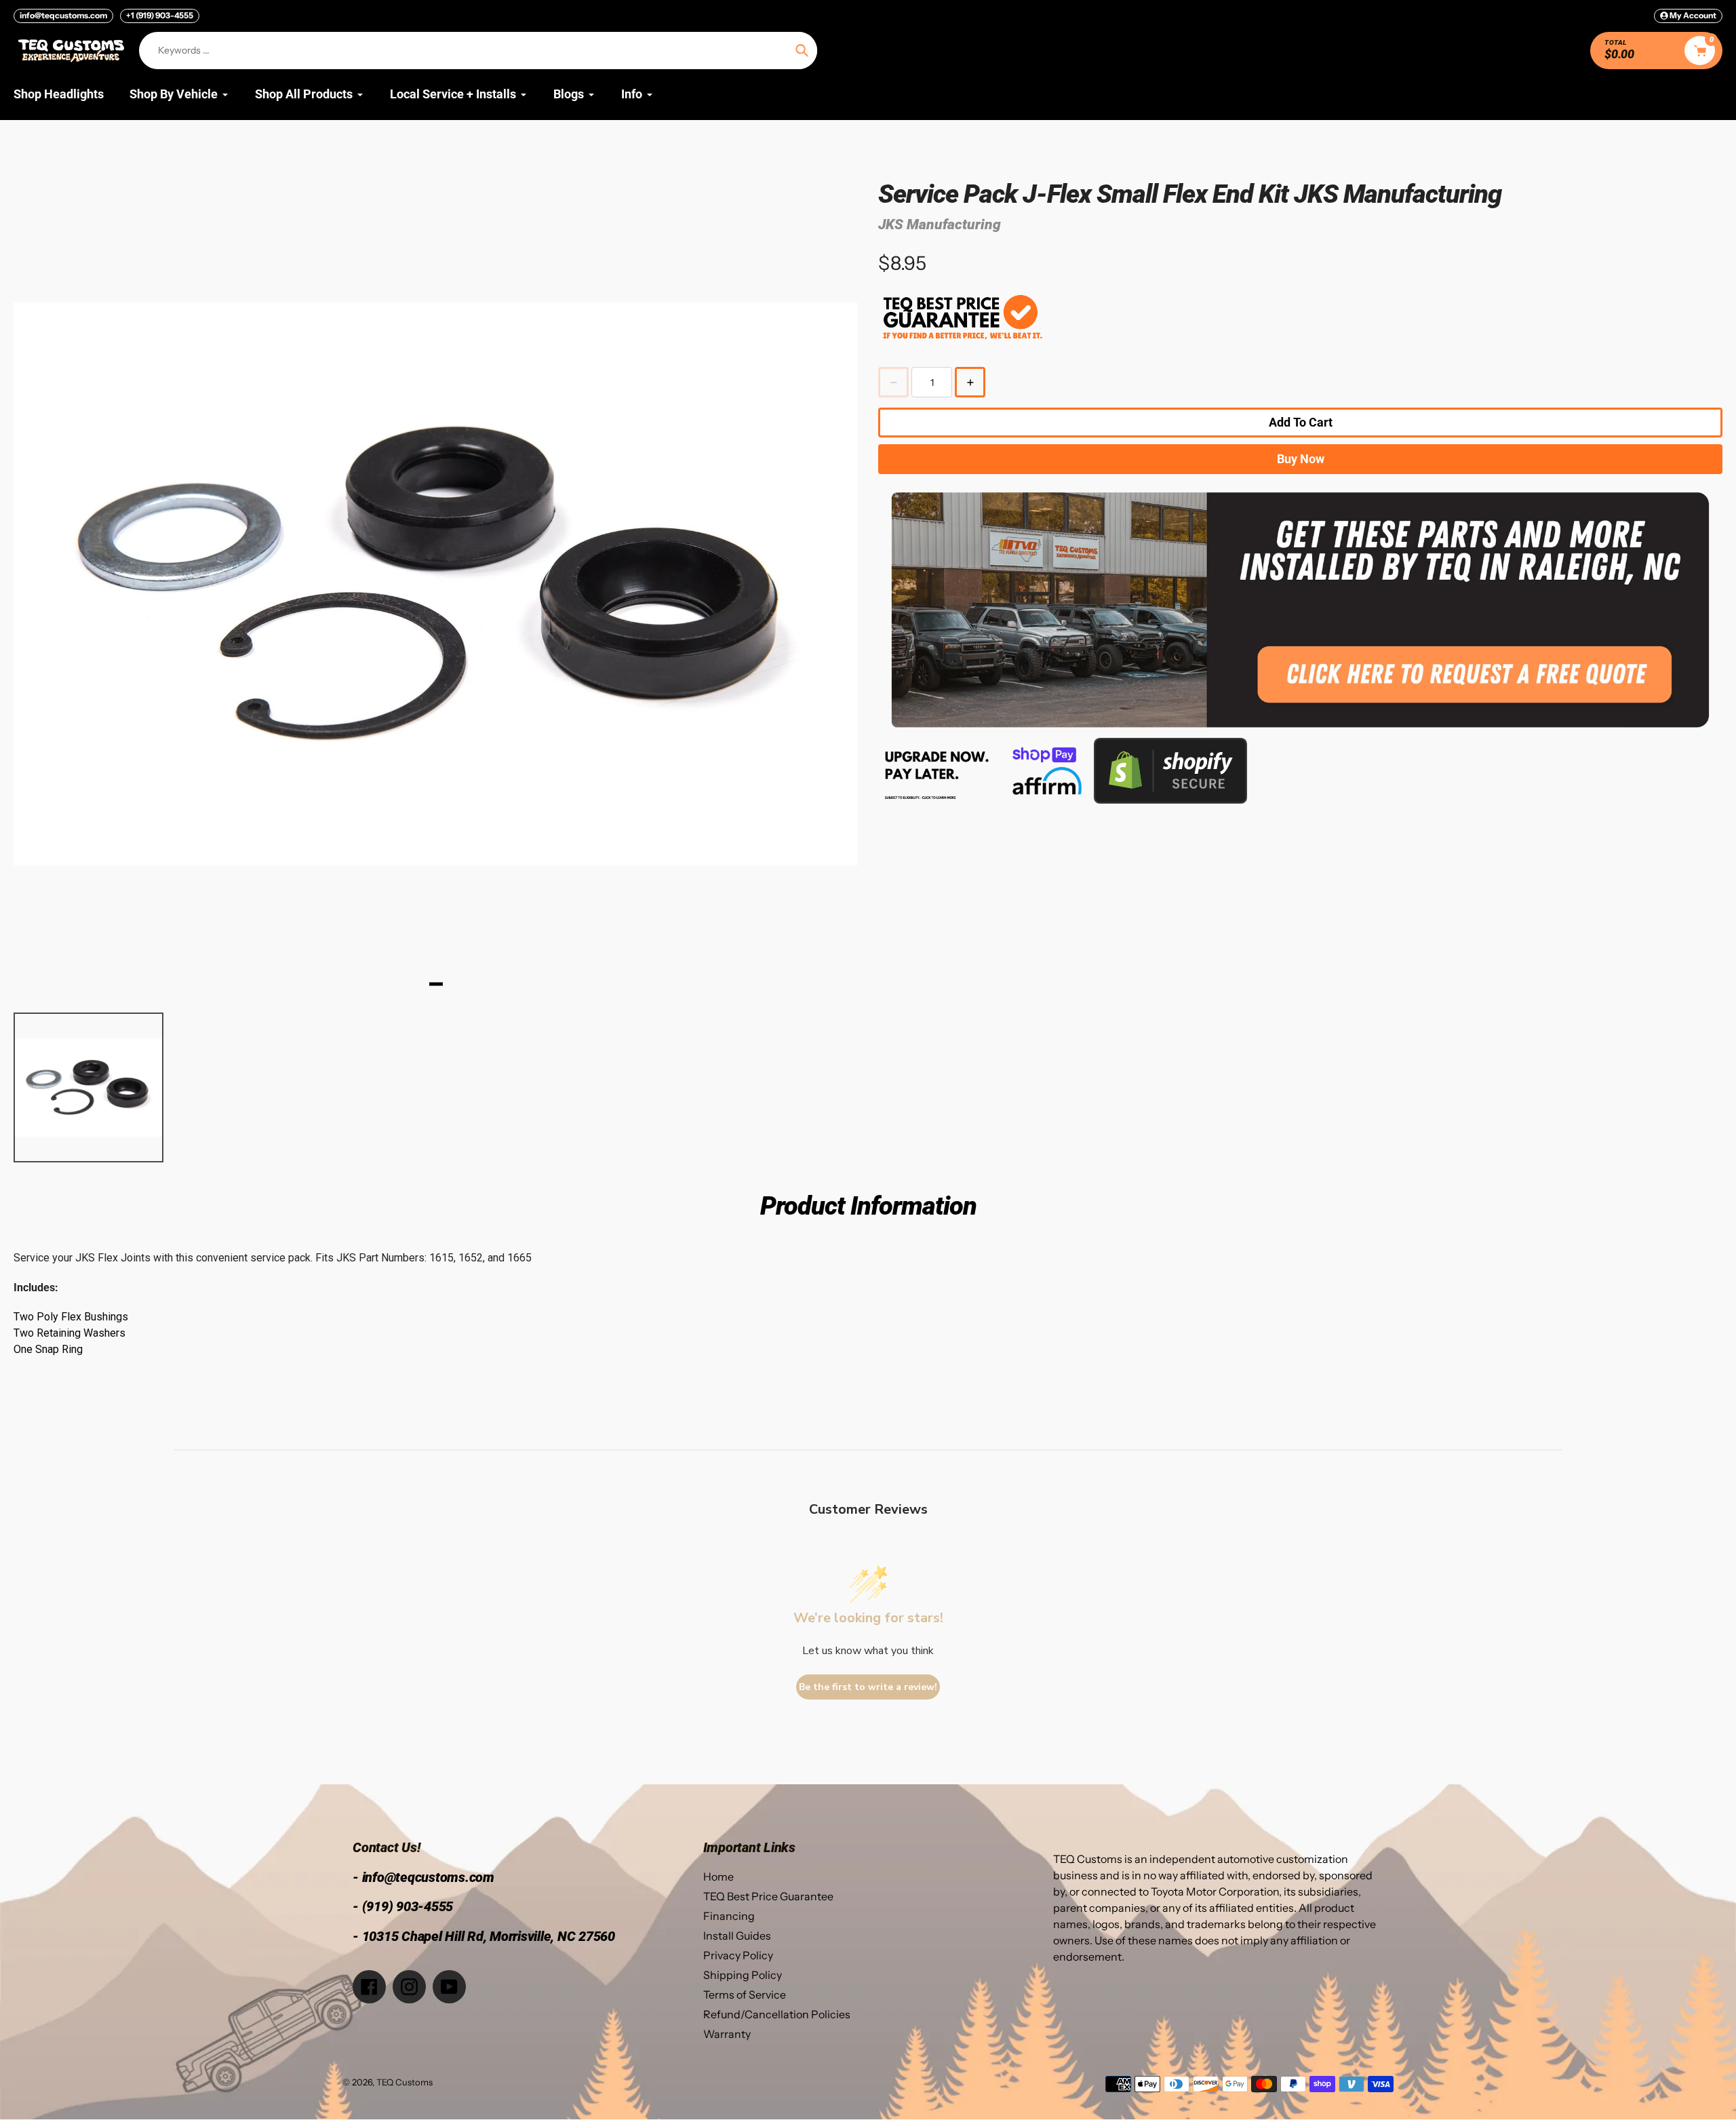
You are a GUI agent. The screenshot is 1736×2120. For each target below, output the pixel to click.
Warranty (727, 2034)
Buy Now (1301, 459)
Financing (729, 1916)
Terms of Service (745, 1995)
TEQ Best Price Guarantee (768, 1896)
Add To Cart (1301, 422)
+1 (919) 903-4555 (160, 15)
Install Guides (737, 1936)
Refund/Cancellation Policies (777, 2014)
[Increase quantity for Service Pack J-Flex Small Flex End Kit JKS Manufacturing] (970, 382)
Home (718, 1877)
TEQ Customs (405, 2082)
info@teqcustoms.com (63, 15)
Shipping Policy (743, 1975)
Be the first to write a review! (868, 1687)
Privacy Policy (738, 1955)
